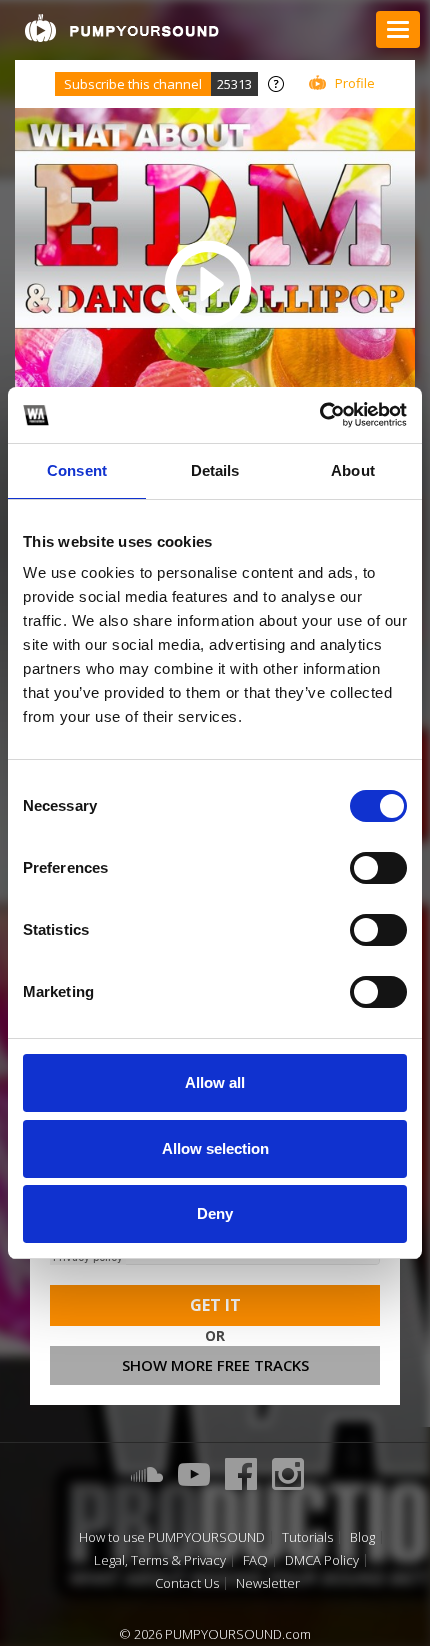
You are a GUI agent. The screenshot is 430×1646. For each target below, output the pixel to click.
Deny (215, 1213)
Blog (362, 1537)
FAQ (255, 1560)
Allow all (215, 1082)
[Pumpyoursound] (122, 28)
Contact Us (187, 1583)
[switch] (378, 868)
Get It (215, 1305)
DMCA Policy (322, 1560)
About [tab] (353, 470)
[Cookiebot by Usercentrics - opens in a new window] (319, 415)
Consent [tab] (77, 470)
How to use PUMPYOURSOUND (172, 1537)
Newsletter (268, 1583)
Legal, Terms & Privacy (160, 1560)
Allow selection (215, 1148)
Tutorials (307, 1537)
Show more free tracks (215, 1365)
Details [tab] (215, 470)
